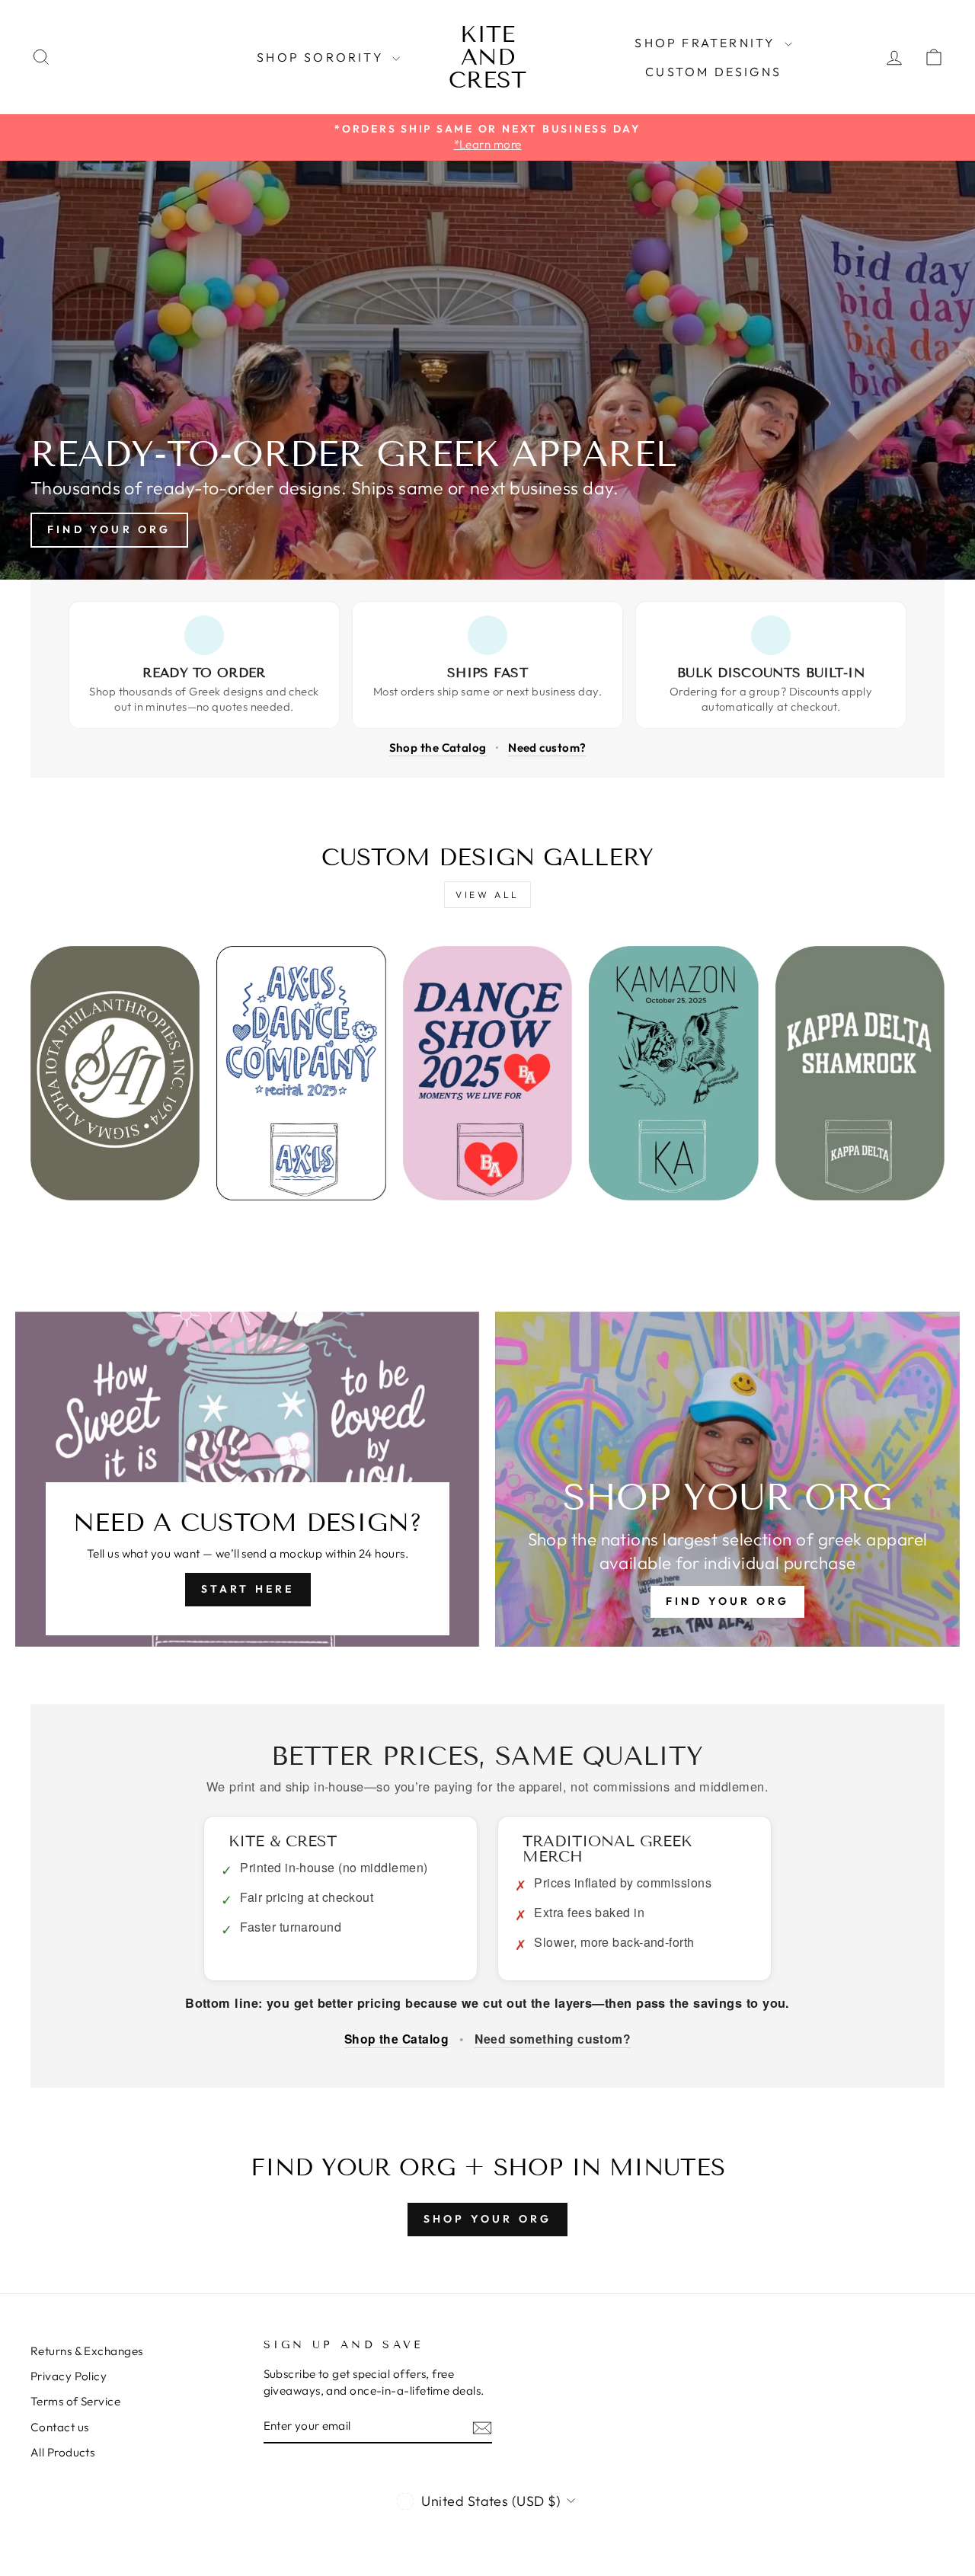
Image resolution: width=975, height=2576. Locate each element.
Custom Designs (713, 72)
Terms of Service (75, 2401)
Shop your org (488, 2219)
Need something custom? (553, 2039)
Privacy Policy (69, 2376)
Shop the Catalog (438, 748)
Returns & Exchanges (87, 2351)
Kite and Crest (487, 57)
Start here (248, 1589)
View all (487, 895)
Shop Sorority (323, 57)
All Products (62, 2452)
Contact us (60, 2427)
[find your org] (727, 1479)
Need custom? (547, 748)
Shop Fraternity (707, 43)
